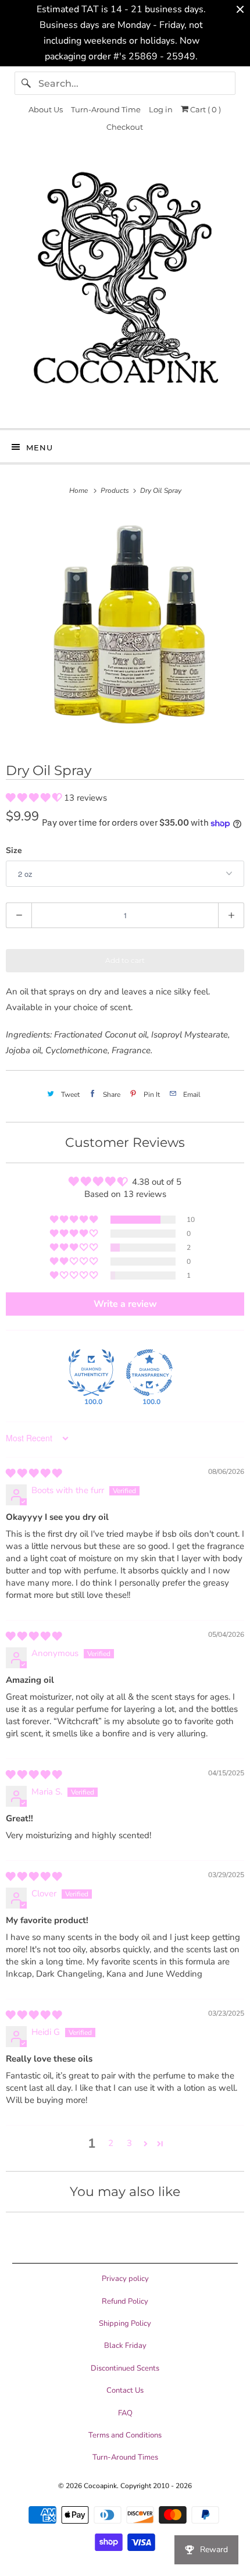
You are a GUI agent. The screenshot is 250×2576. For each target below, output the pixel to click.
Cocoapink (100, 2486)
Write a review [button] (125, 1304)
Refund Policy (125, 2301)
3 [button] (129, 2143)
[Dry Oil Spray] (125, 629)
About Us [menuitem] (46, 109)
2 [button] (111, 2143)
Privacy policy (125, 2279)
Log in (161, 109)
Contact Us (125, 2390)
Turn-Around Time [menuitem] (106, 109)
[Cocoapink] (125, 287)
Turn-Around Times (125, 2457)
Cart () (205, 109)
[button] (35, 798)
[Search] (26, 83)
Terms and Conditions (125, 2435)
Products (116, 491)
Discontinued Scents (125, 2368)
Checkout (125, 127)
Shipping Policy (125, 2323)
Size (14, 850)
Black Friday (125, 2346)
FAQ (125, 2413)
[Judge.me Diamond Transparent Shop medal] (149, 1373)
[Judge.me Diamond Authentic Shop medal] (91, 1373)
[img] (34, 1473)
